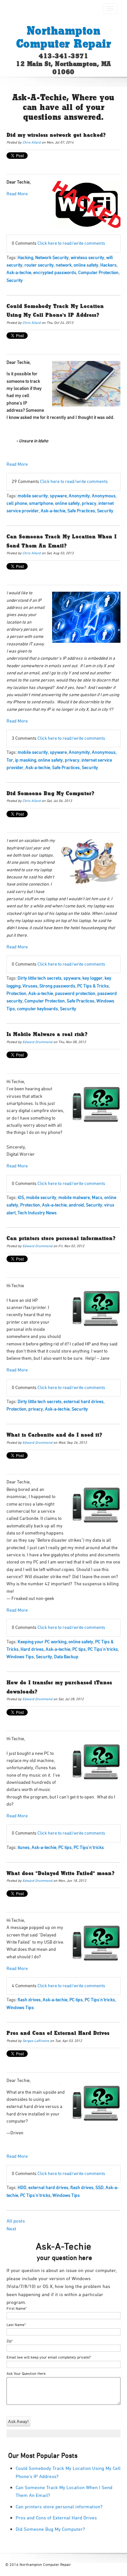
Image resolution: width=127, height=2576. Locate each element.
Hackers (108, 265)
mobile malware (74, 1197)
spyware (58, 496)
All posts (16, 2221)
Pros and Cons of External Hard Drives (58, 2033)
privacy (89, 503)
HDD (22, 2187)
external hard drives (84, 1401)
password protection (75, 993)
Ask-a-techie (19, 272)
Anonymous (104, 496)
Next (11, 2229)
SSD (99, 2187)
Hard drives (32, 1649)
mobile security (33, 496)
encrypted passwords (55, 272)
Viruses (30, 986)
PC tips (79, 1649)
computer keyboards (37, 1009)
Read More (17, 464)
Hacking (25, 257)
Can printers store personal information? (61, 1239)
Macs (97, 1197)
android (76, 1205)
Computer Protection (98, 272)
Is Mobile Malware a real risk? (47, 1035)
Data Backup (66, 1657)
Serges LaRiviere (36, 2041)
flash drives (29, 2000)
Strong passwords (57, 986)
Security (15, 280)
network (64, 265)
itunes (24, 1847)
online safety (86, 265)
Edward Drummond (37, 1042)
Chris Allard (32, 142)
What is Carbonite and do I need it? (54, 1435)
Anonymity (79, 496)
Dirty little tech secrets (40, 978)
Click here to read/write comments (71, 243)
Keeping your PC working (42, 1642)
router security (39, 265)
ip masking (26, 760)
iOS (21, 1197)
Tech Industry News (37, 1213)
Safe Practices (81, 511)
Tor (10, 760)
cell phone (17, 503)
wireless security (87, 257)
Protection (16, 993)
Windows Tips (20, 1657)
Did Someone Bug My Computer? (50, 794)
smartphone (41, 503)
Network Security (52, 257)
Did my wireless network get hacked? (56, 135)
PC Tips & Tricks (93, 986)
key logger (92, 978)
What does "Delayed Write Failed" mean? (61, 1874)
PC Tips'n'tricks (103, 1649)
